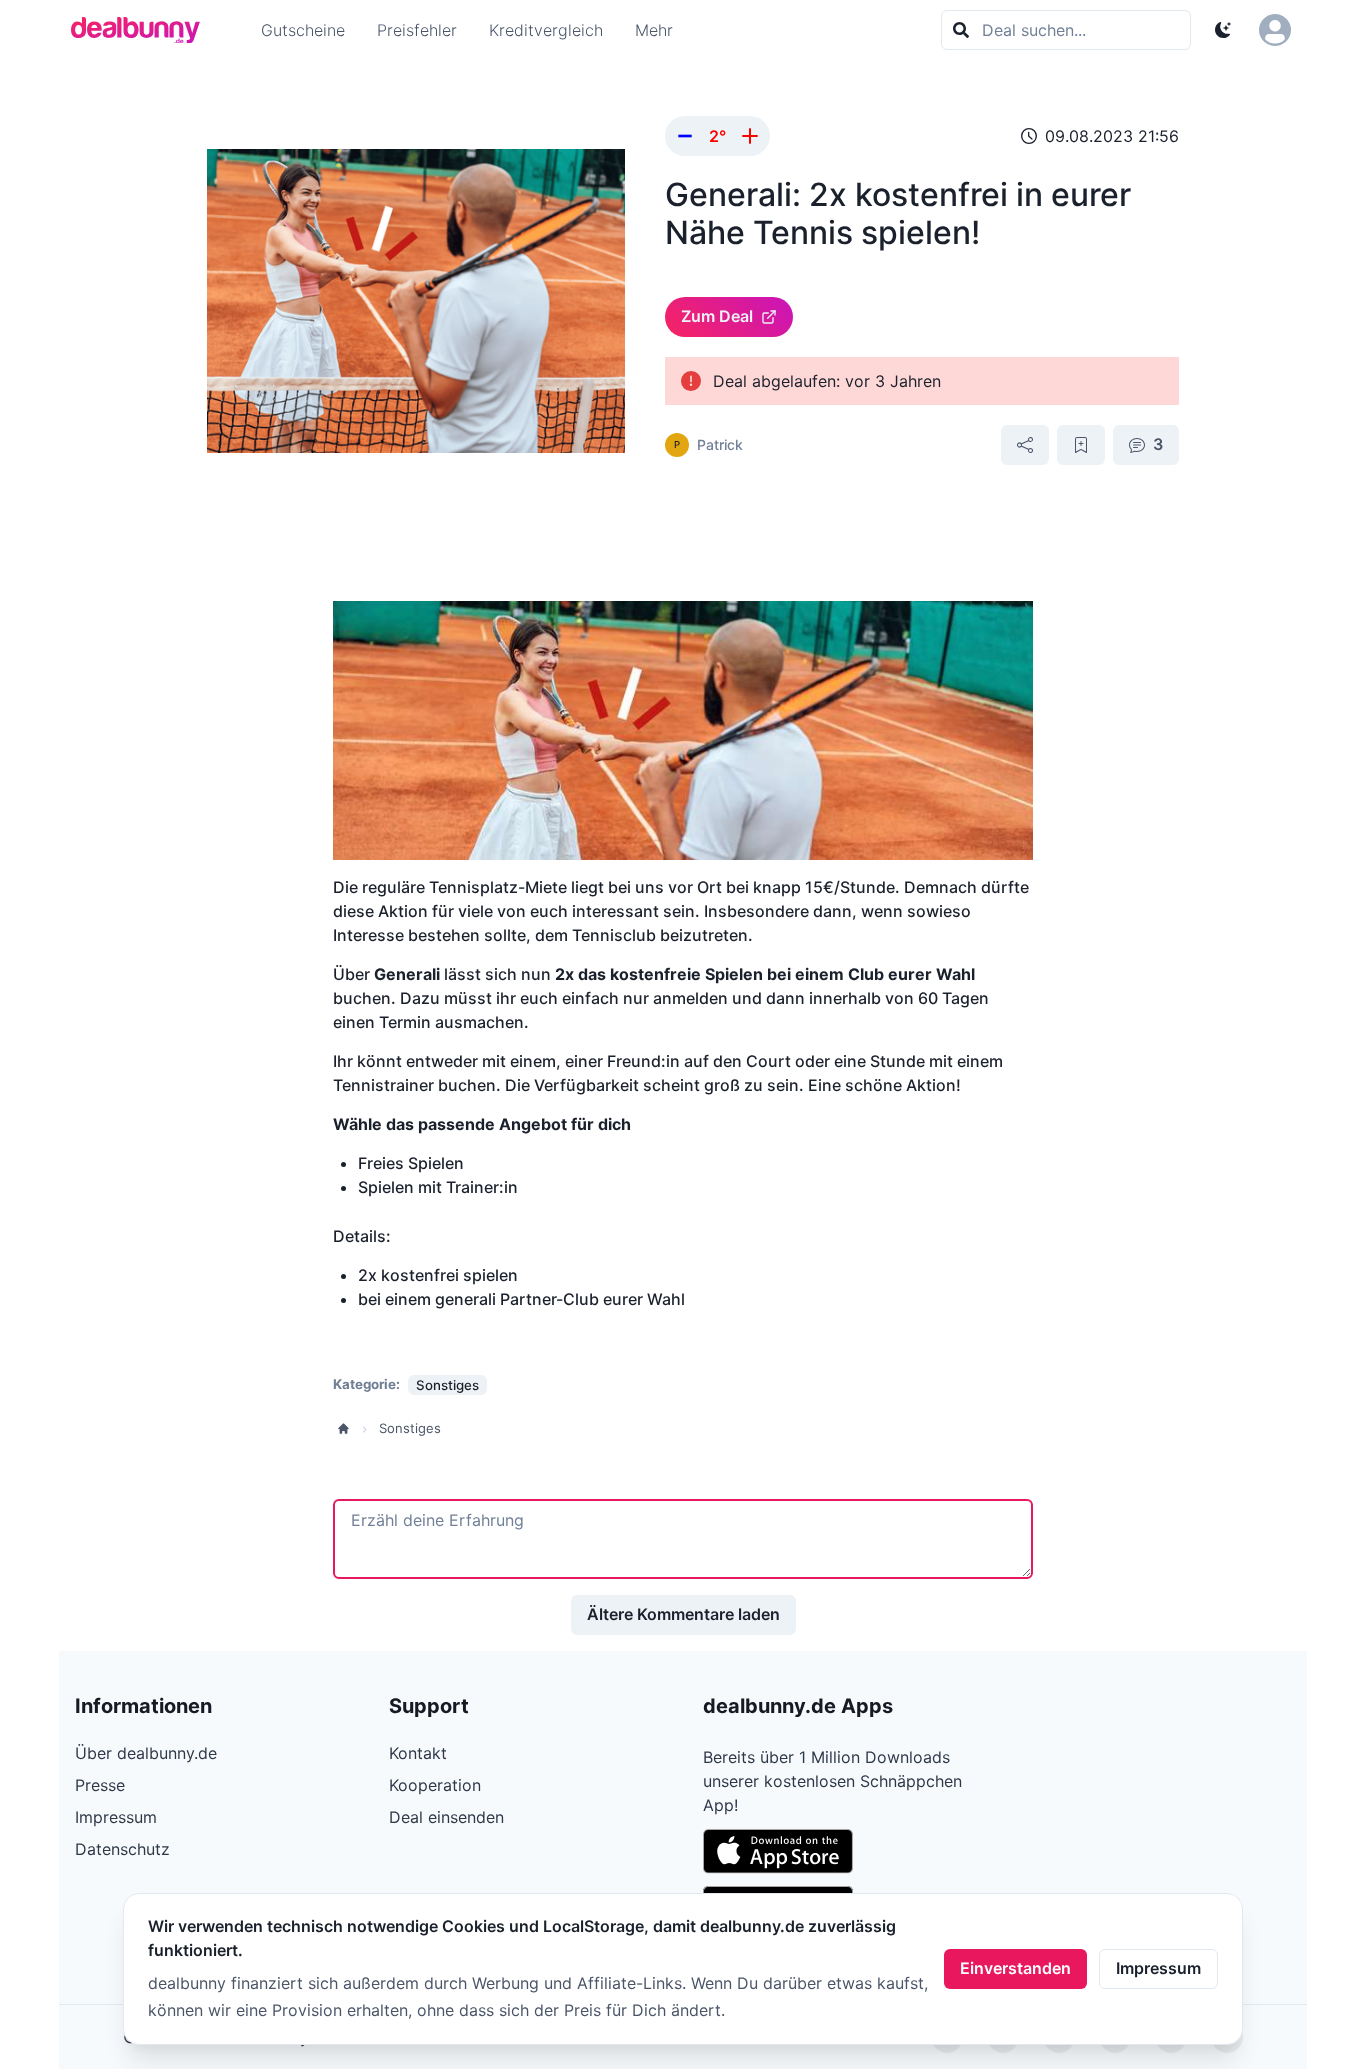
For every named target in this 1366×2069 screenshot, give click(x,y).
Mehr (654, 30)
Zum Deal (717, 316)
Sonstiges (410, 1428)
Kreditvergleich (546, 30)
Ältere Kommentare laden (683, 1614)
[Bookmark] (1081, 445)
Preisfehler (417, 30)
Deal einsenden (446, 1817)
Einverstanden (1015, 1968)
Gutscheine (303, 30)
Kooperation (435, 1785)
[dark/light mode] (1223, 30)
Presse (100, 1785)
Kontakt (418, 1753)
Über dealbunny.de (146, 1753)
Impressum (1158, 1968)
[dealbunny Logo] (142, 30)
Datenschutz (122, 1849)
